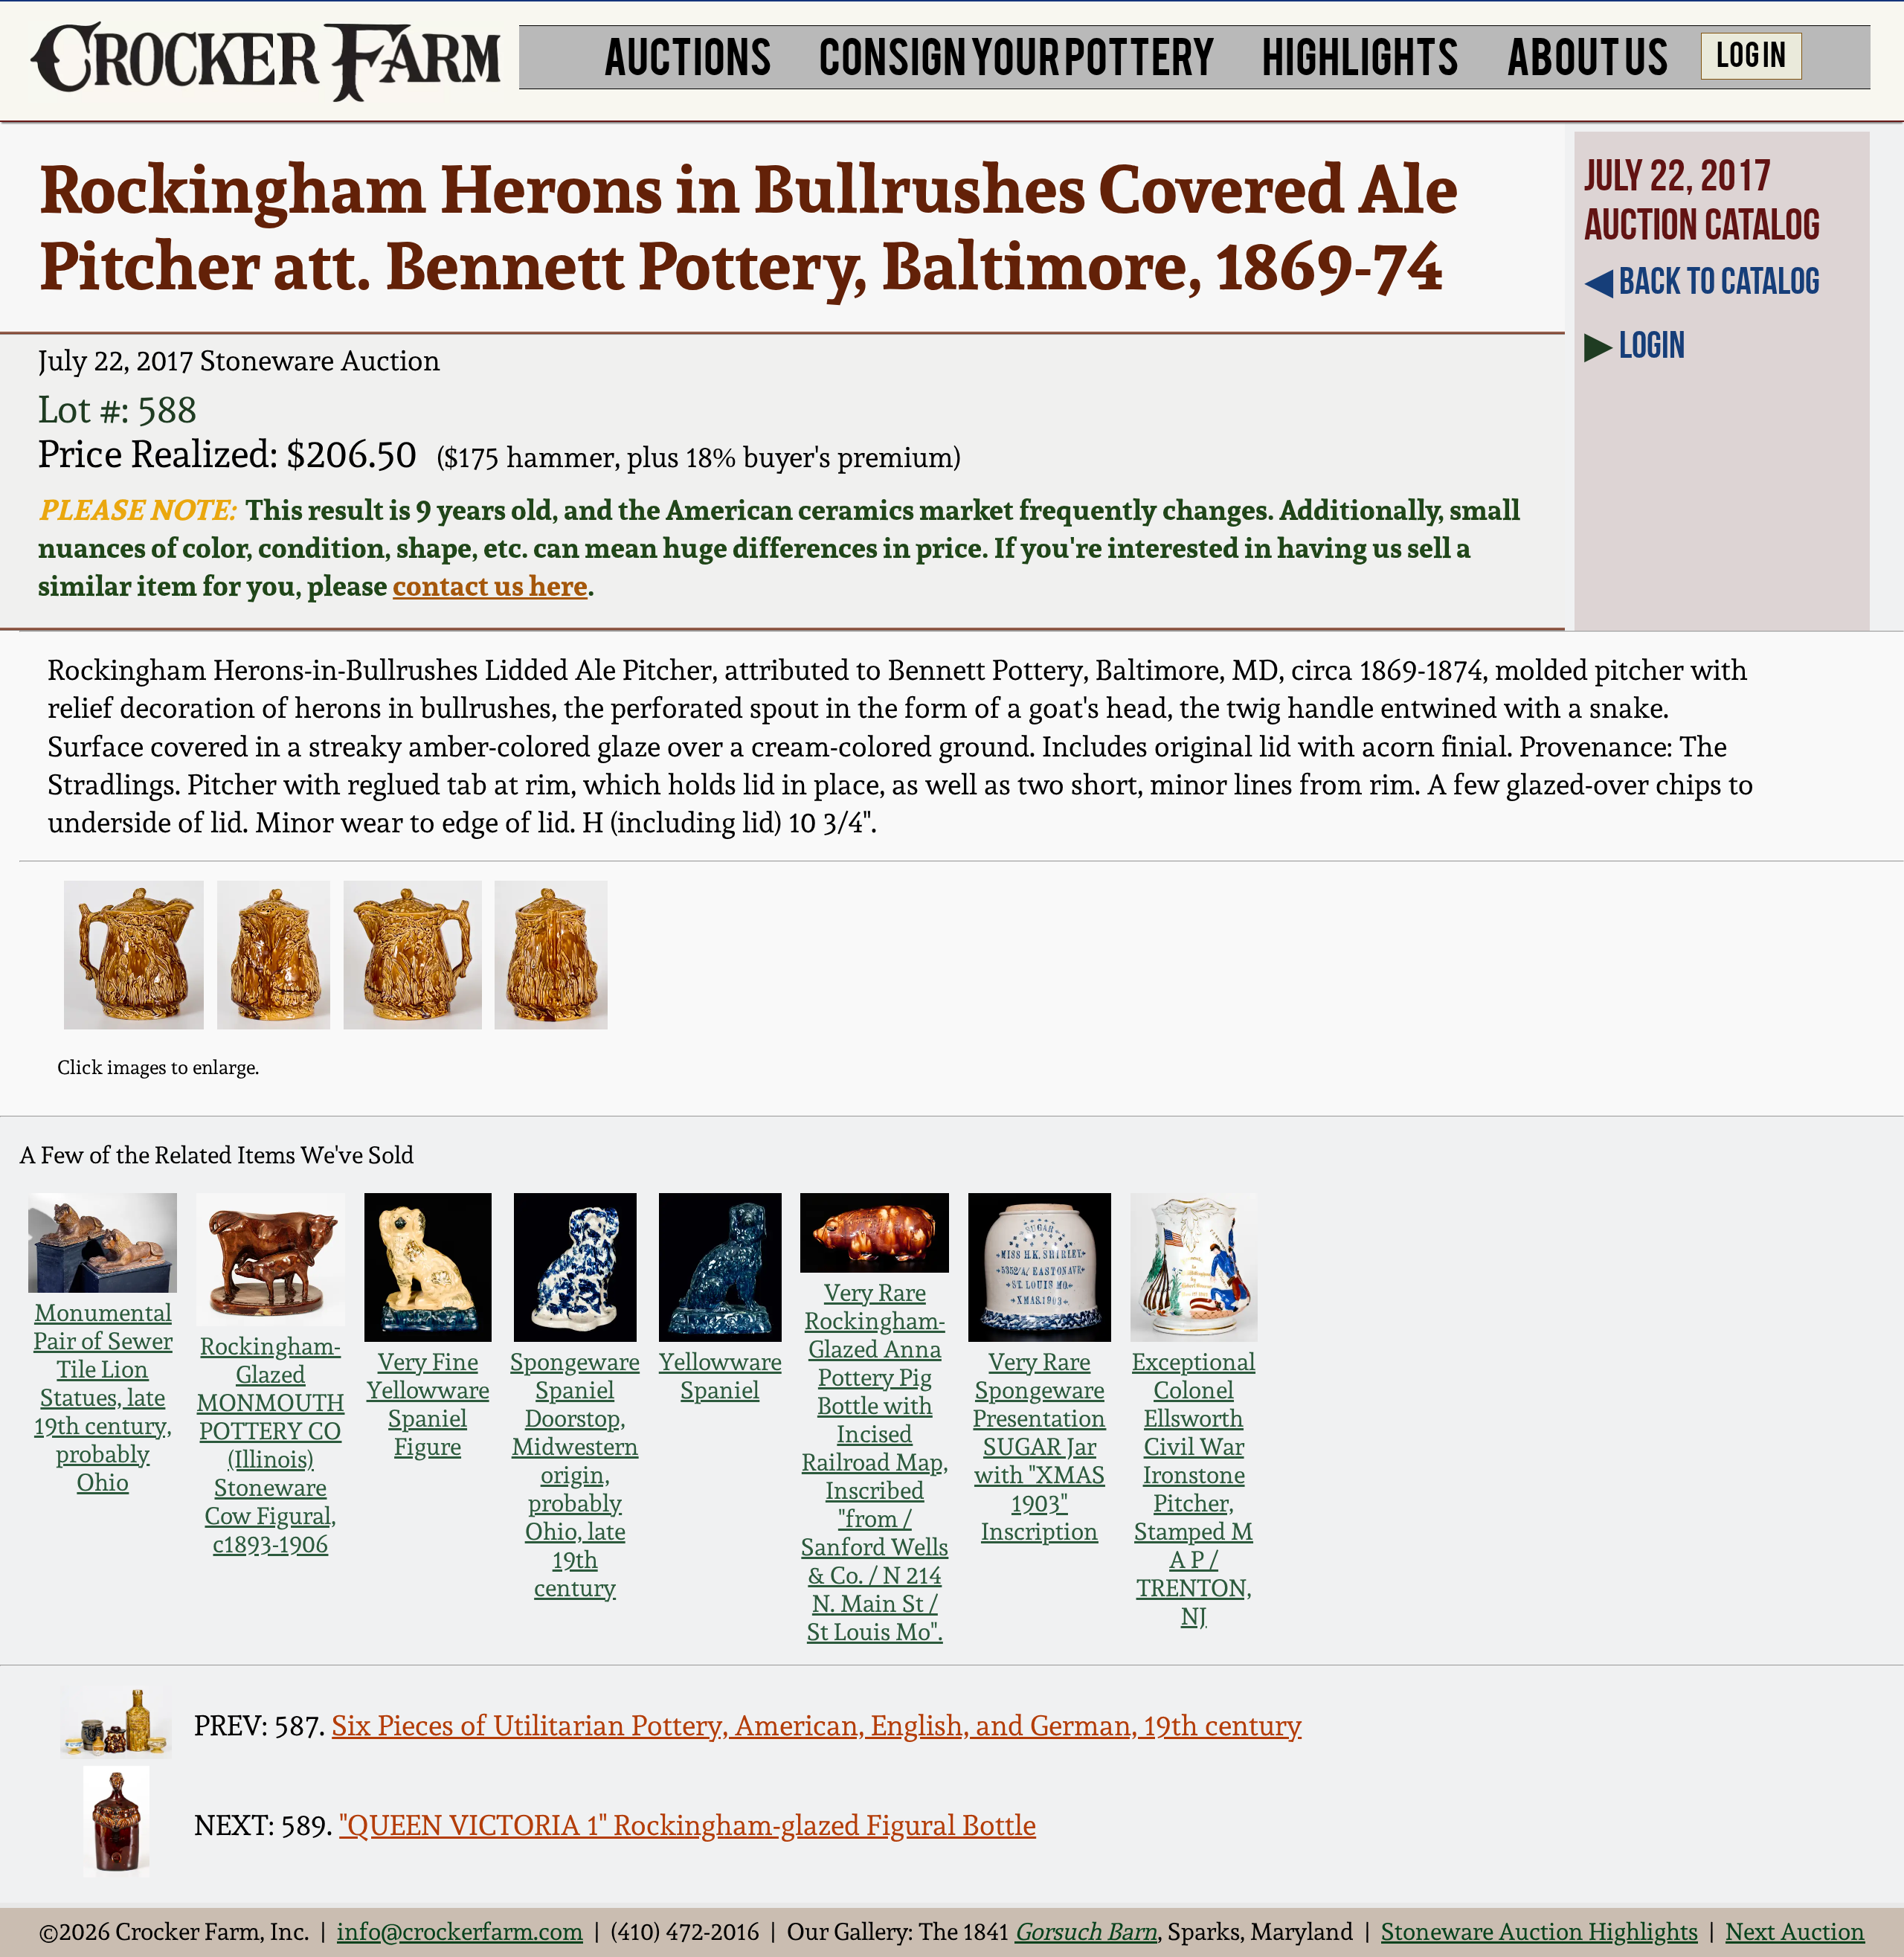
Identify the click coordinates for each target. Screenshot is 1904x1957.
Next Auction (1795, 1932)
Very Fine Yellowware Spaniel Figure (428, 1404)
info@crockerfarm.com (460, 1932)
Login (1652, 344)
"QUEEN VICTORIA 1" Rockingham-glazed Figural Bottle (688, 1825)
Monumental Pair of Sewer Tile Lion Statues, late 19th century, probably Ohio (103, 1398)
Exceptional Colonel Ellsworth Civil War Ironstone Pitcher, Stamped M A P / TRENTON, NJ (1194, 1489)
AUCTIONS (688, 54)
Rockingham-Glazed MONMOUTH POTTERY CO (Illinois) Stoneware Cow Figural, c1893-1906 (270, 1445)
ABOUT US (1588, 54)
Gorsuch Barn (1086, 1932)
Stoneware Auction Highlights (1540, 1932)
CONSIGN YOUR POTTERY (1017, 54)
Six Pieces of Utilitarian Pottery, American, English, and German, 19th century (817, 1725)
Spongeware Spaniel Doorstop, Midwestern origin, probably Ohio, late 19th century (575, 1475)
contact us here (490, 585)
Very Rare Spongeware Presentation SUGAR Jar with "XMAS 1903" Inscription (1039, 1447)
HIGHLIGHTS (1361, 54)
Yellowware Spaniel (720, 1376)
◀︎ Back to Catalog (1702, 280)
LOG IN (1751, 52)
